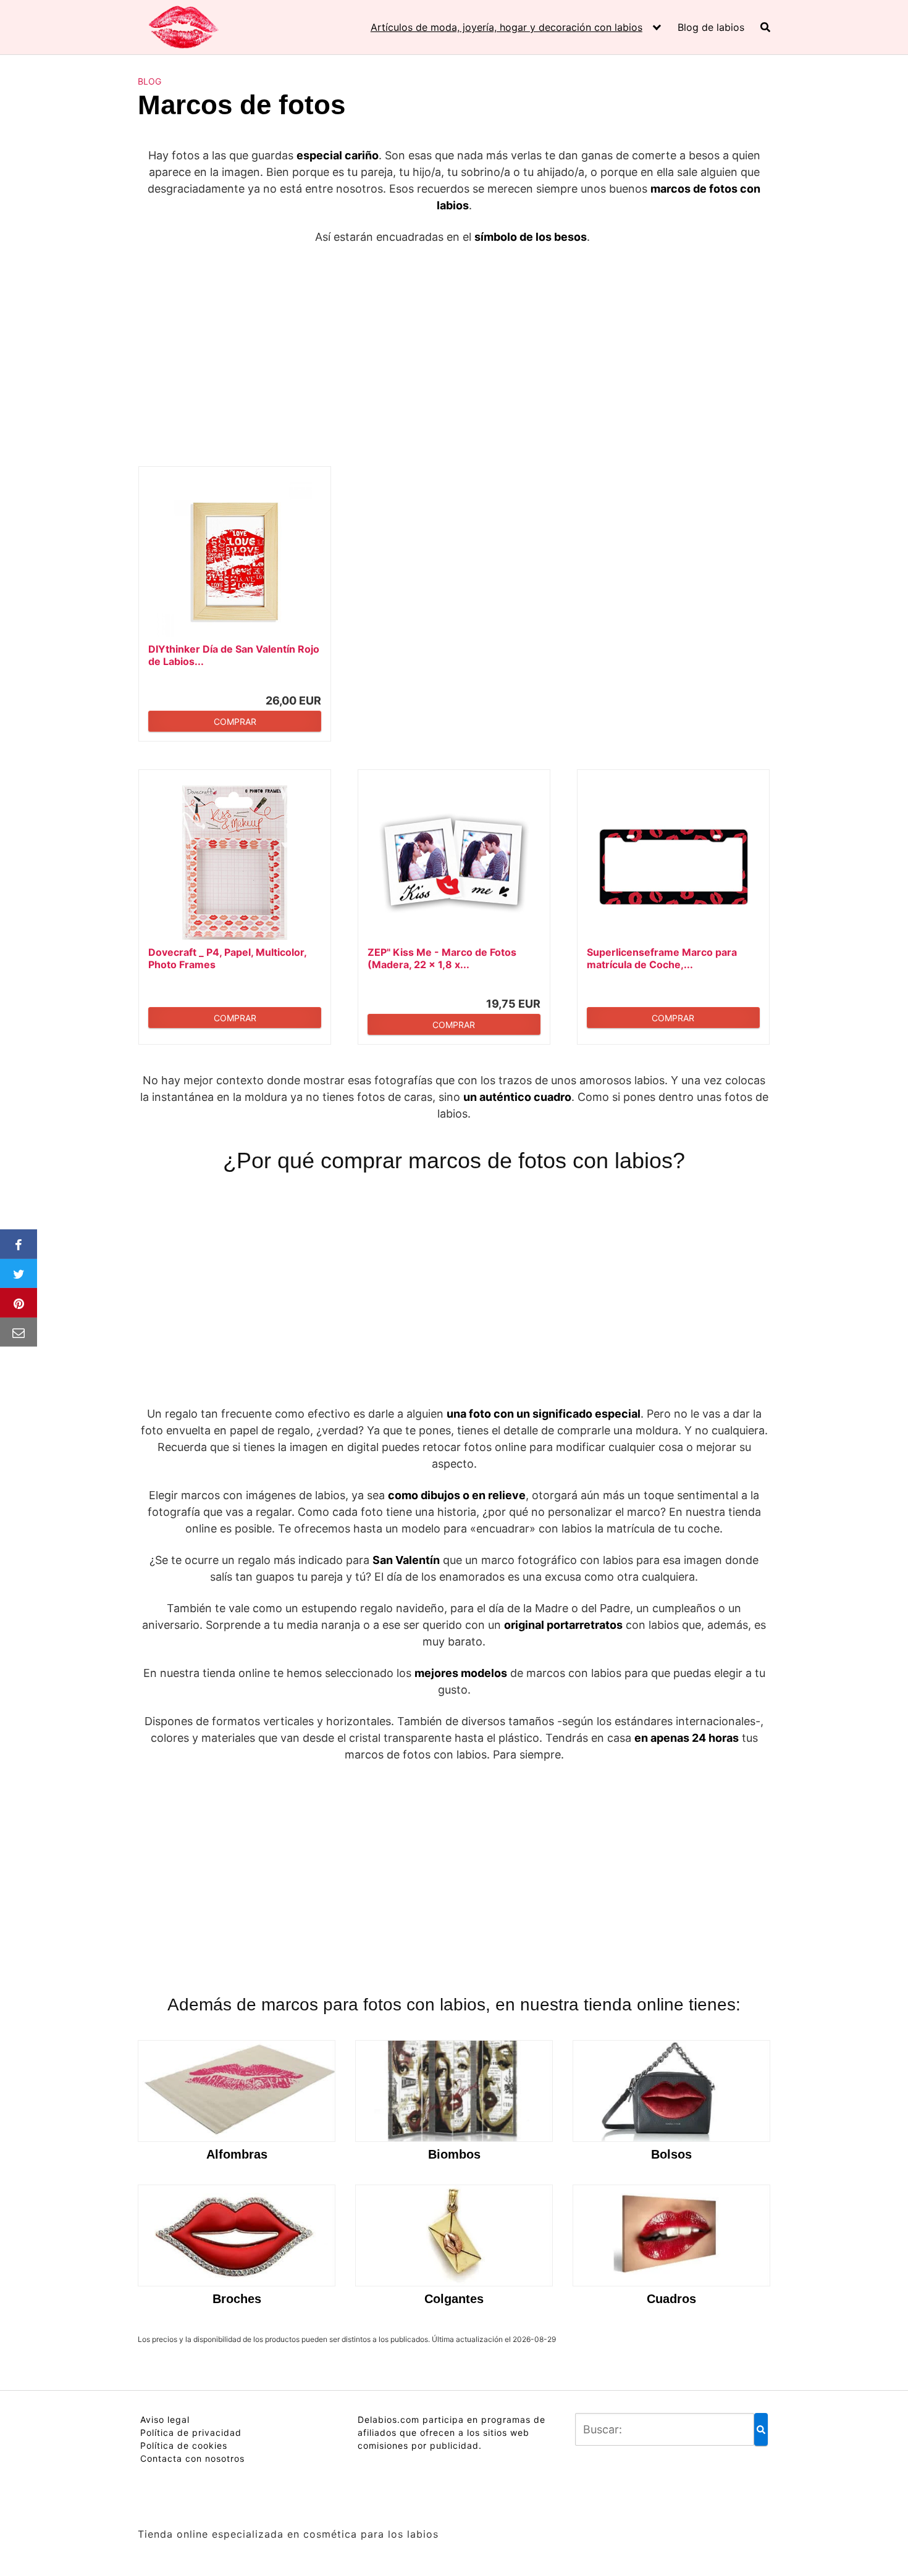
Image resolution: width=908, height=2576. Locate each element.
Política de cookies (184, 2445)
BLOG (149, 81)
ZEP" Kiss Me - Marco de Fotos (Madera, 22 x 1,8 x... (442, 958)
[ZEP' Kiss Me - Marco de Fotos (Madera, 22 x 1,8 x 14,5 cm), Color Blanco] (454, 863)
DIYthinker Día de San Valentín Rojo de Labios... (234, 655)
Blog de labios (711, 27)
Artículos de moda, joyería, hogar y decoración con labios (507, 27)
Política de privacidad (191, 2432)
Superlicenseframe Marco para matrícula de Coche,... (662, 958)
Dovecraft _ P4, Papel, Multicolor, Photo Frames (227, 958)
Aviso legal (165, 2419)
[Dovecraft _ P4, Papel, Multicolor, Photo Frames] (235, 863)
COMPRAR (235, 721)
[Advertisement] (454, 348)
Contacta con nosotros (192, 2458)
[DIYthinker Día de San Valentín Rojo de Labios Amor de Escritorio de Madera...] (235, 559)
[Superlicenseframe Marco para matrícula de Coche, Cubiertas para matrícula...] (673, 863)
